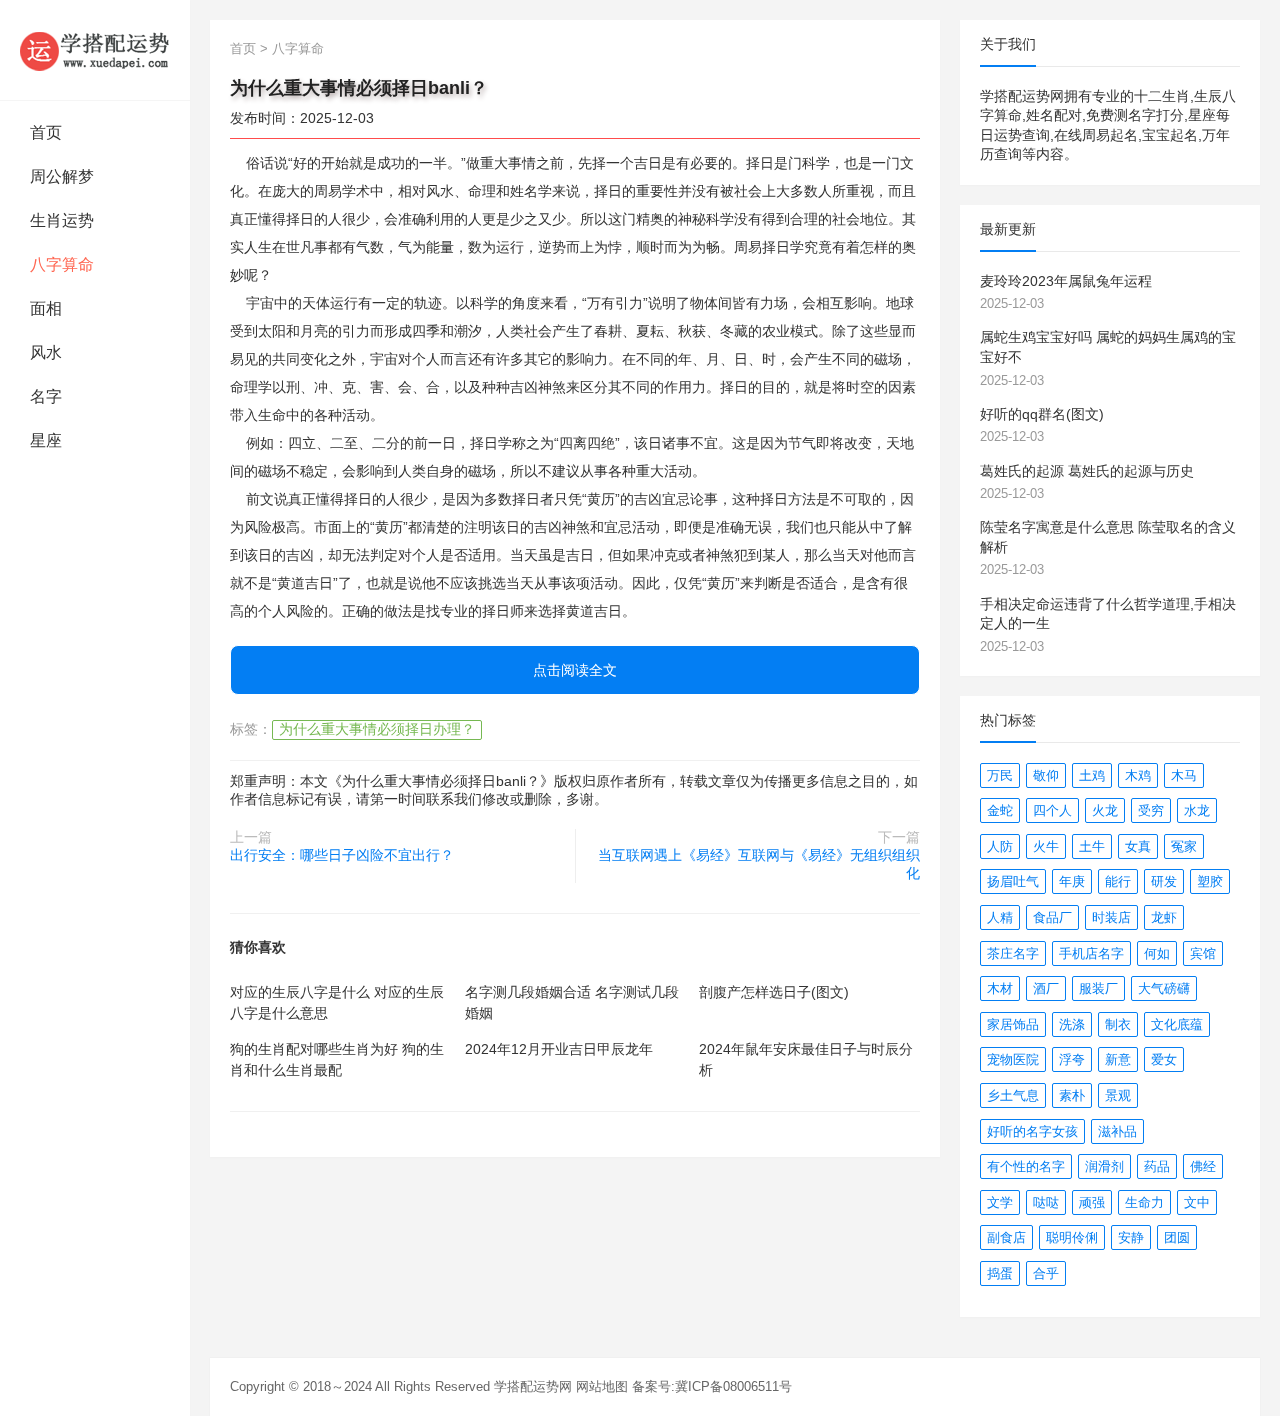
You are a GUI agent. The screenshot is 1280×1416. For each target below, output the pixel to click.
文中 (1197, 1202)
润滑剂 (1104, 1166)
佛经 (1203, 1166)
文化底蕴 (1177, 1024)
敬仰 (1046, 775)
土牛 (1092, 846)
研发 (1164, 881)
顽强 (1092, 1202)
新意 (1118, 1059)
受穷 (1151, 810)
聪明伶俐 (1072, 1237)
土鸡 (1092, 775)
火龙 (1105, 810)
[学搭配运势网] (95, 50)
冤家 (1184, 846)
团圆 (1177, 1237)
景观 (1118, 1095)
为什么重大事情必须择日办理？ (377, 729)
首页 (46, 132)
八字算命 (62, 264)
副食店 (1006, 1237)
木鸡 (1138, 775)
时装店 (1111, 917)
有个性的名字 (1026, 1166)
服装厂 (1098, 988)
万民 (1000, 775)
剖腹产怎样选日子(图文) (774, 992)
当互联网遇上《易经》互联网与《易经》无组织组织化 (759, 864)
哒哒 (1046, 1202)
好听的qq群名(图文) (1042, 414)
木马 (1184, 775)
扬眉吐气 (1013, 881)
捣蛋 (1000, 1273)
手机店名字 (1091, 953)
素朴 (1072, 1095)
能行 (1118, 881)
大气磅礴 (1164, 988)
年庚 (1072, 881)
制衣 (1118, 1024)
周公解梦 (62, 176)
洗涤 (1072, 1024)
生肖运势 (62, 220)
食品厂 (1052, 917)
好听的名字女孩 (1032, 1131)
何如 (1157, 953)
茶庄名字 (1013, 953)
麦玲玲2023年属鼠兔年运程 (1066, 281)
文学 (1000, 1202)
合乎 (1046, 1273)
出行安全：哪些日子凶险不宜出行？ (342, 855)
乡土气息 (1013, 1095)
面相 (46, 308)
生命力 (1144, 1202)
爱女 (1164, 1059)
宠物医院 (1013, 1059)
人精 (1000, 917)
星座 (46, 440)
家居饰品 (1013, 1024)
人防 (1000, 846)
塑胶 (1210, 881)
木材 (1000, 988)
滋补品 (1117, 1131)
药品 (1157, 1166)
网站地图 (602, 1386)
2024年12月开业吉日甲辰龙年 (559, 1049)
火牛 (1046, 846)
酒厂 (1046, 988)
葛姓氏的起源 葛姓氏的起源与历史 (1087, 471)
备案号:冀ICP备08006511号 (712, 1386)
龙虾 (1164, 917)
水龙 (1197, 810)
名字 (46, 396)
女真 (1138, 846)
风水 (46, 352)
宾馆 (1203, 953)
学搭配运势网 (533, 1386)
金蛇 (1000, 810)
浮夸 (1072, 1059)
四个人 (1052, 810)
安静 (1131, 1237)
